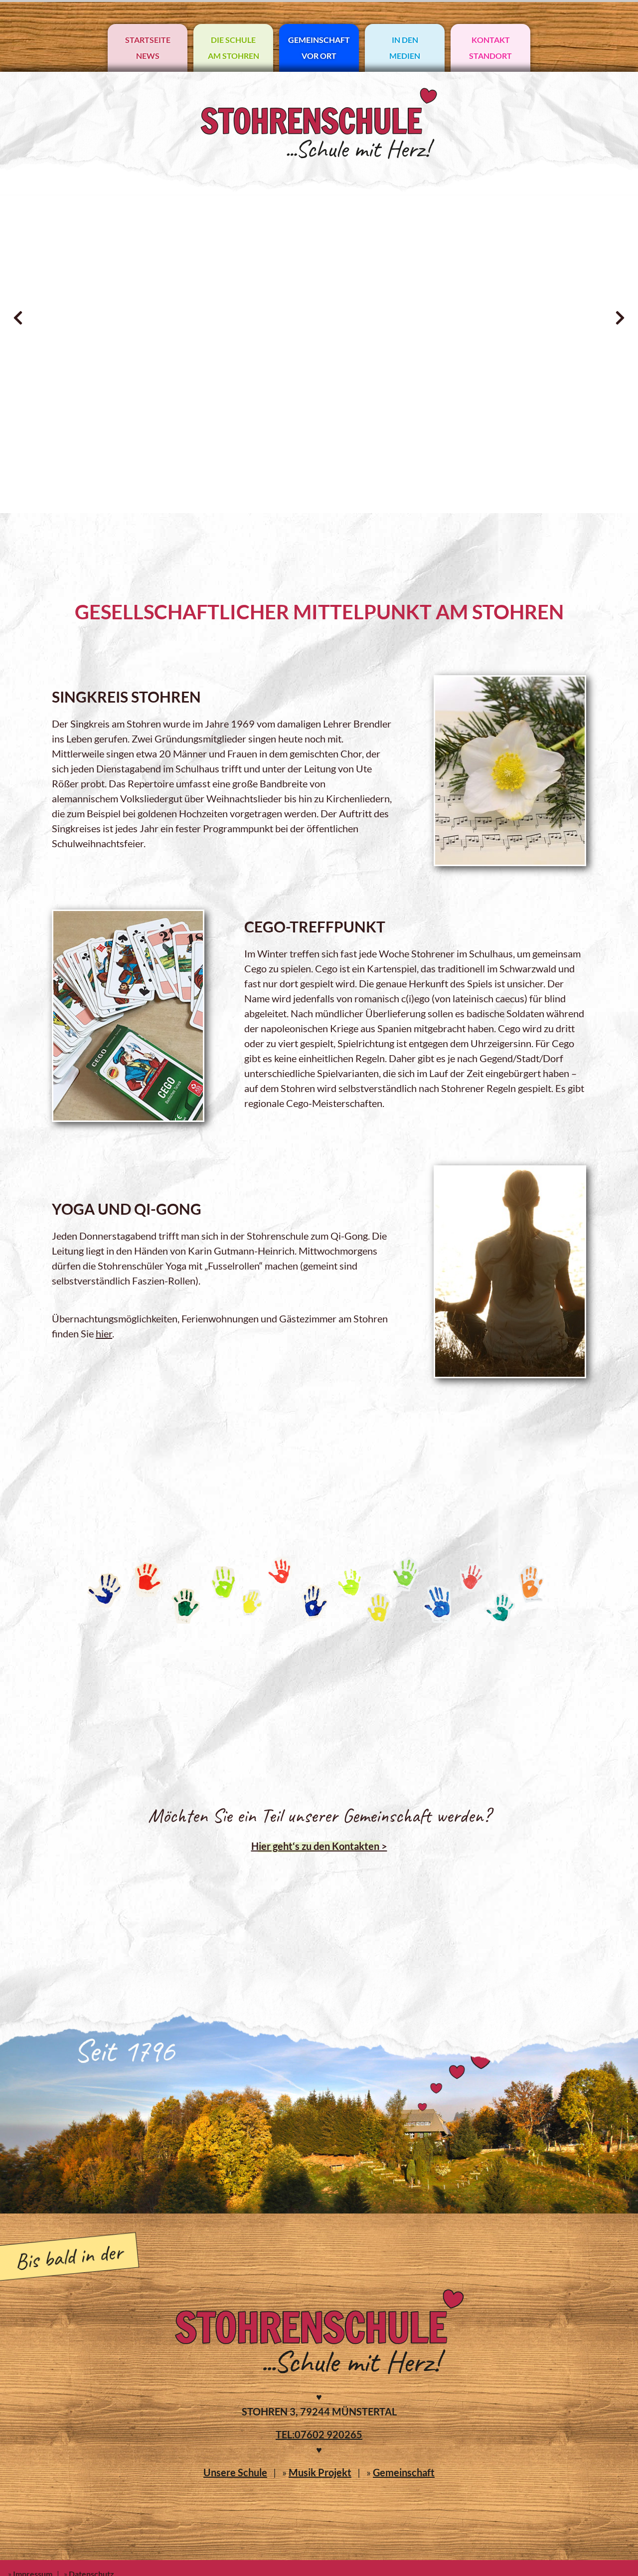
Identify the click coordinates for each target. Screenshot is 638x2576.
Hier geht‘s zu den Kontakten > (319, 1846)
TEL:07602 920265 (319, 2434)
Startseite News (148, 48)
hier (104, 1333)
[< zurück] (18, 318)
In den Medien (405, 48)
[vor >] (620, 318)
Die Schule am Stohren (234, 48)
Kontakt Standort (490, 48)
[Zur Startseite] (319, 156)
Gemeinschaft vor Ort (319, 48)
